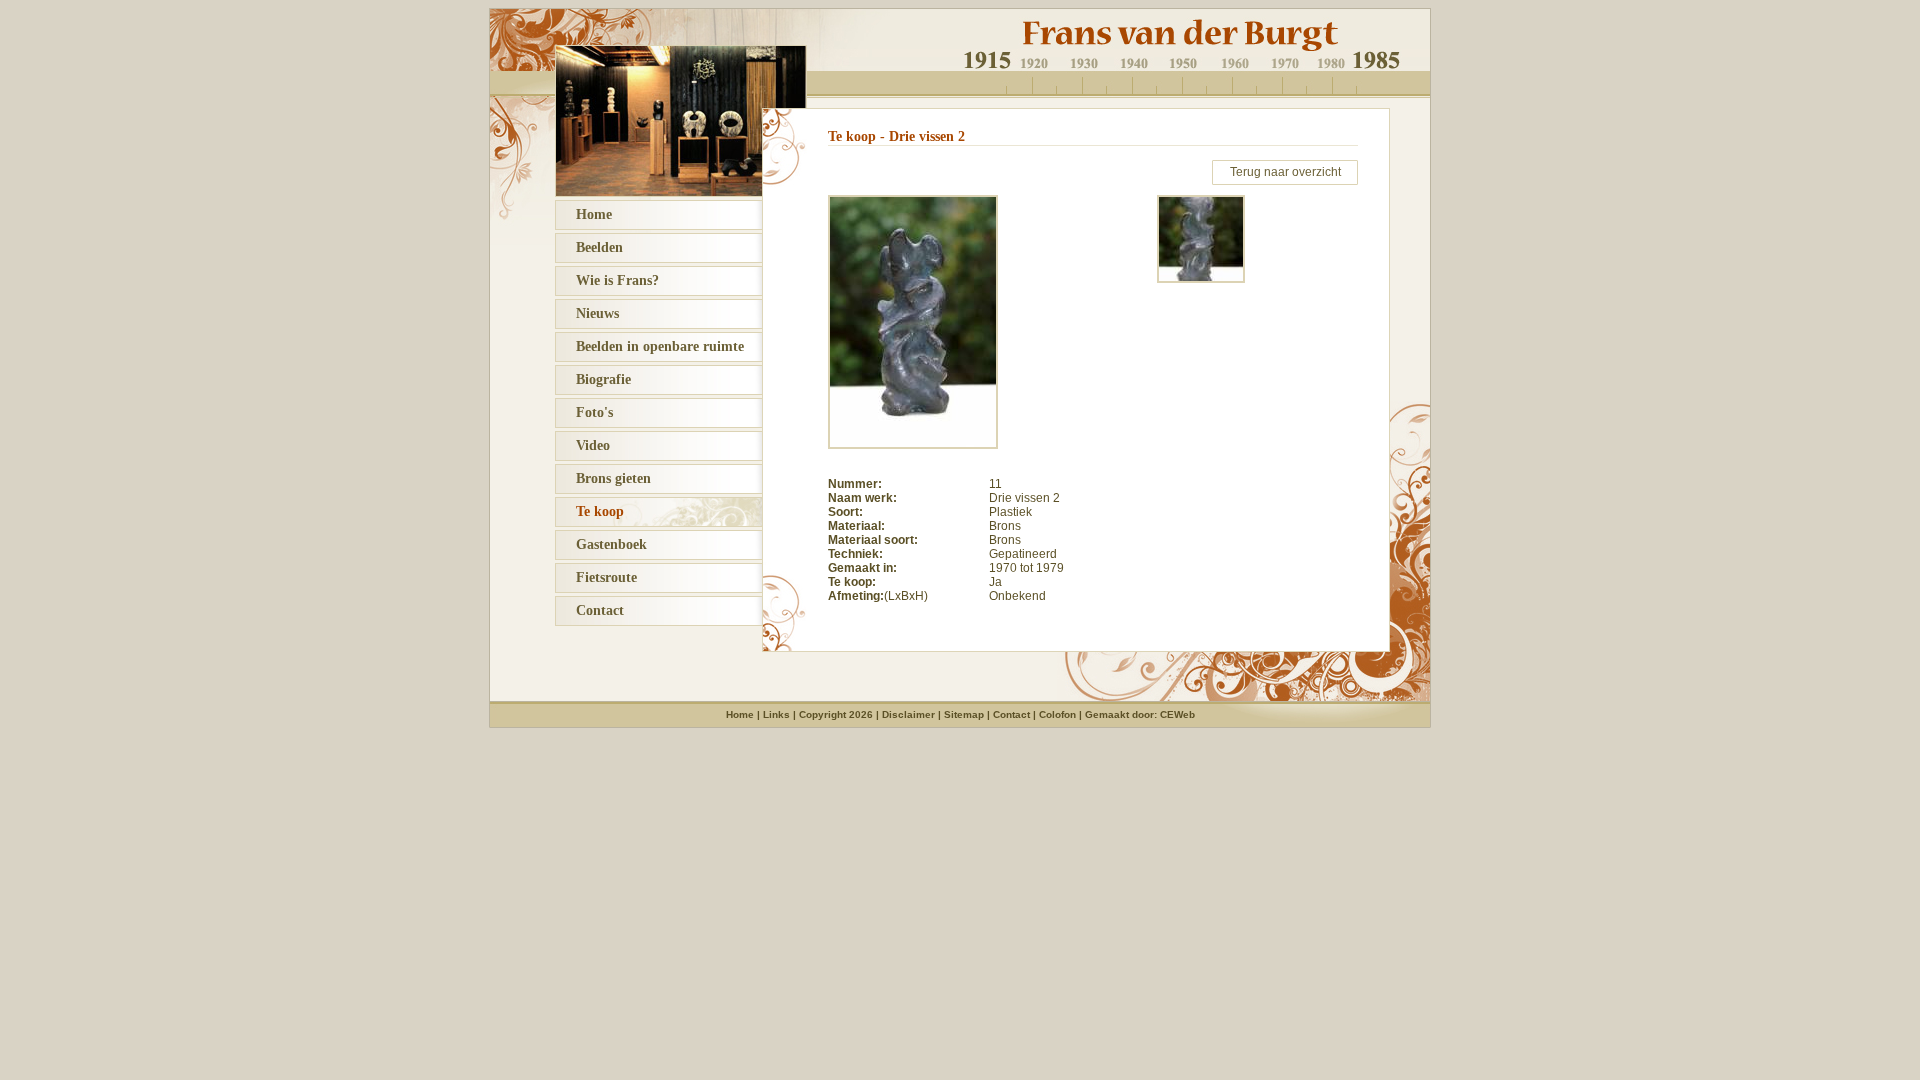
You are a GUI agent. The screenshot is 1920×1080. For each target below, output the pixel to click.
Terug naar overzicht (1285, 172)
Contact (590, 610)
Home (584, 214)
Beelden (589, 247)
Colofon (1057, 714)
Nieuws (587, 313)
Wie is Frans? (607, 280)
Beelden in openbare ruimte (650, 346)
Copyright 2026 (836, 714)
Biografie (593, 379)
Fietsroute (596, 577)
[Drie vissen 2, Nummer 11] (913, 445)
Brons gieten (603, 478)
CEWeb (1177, 714)
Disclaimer (908, 714)
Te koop (590, 511)
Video (583, 445)
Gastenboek (601, 544)
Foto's (584, 412)
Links (776, 714)
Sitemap (964, 714)
